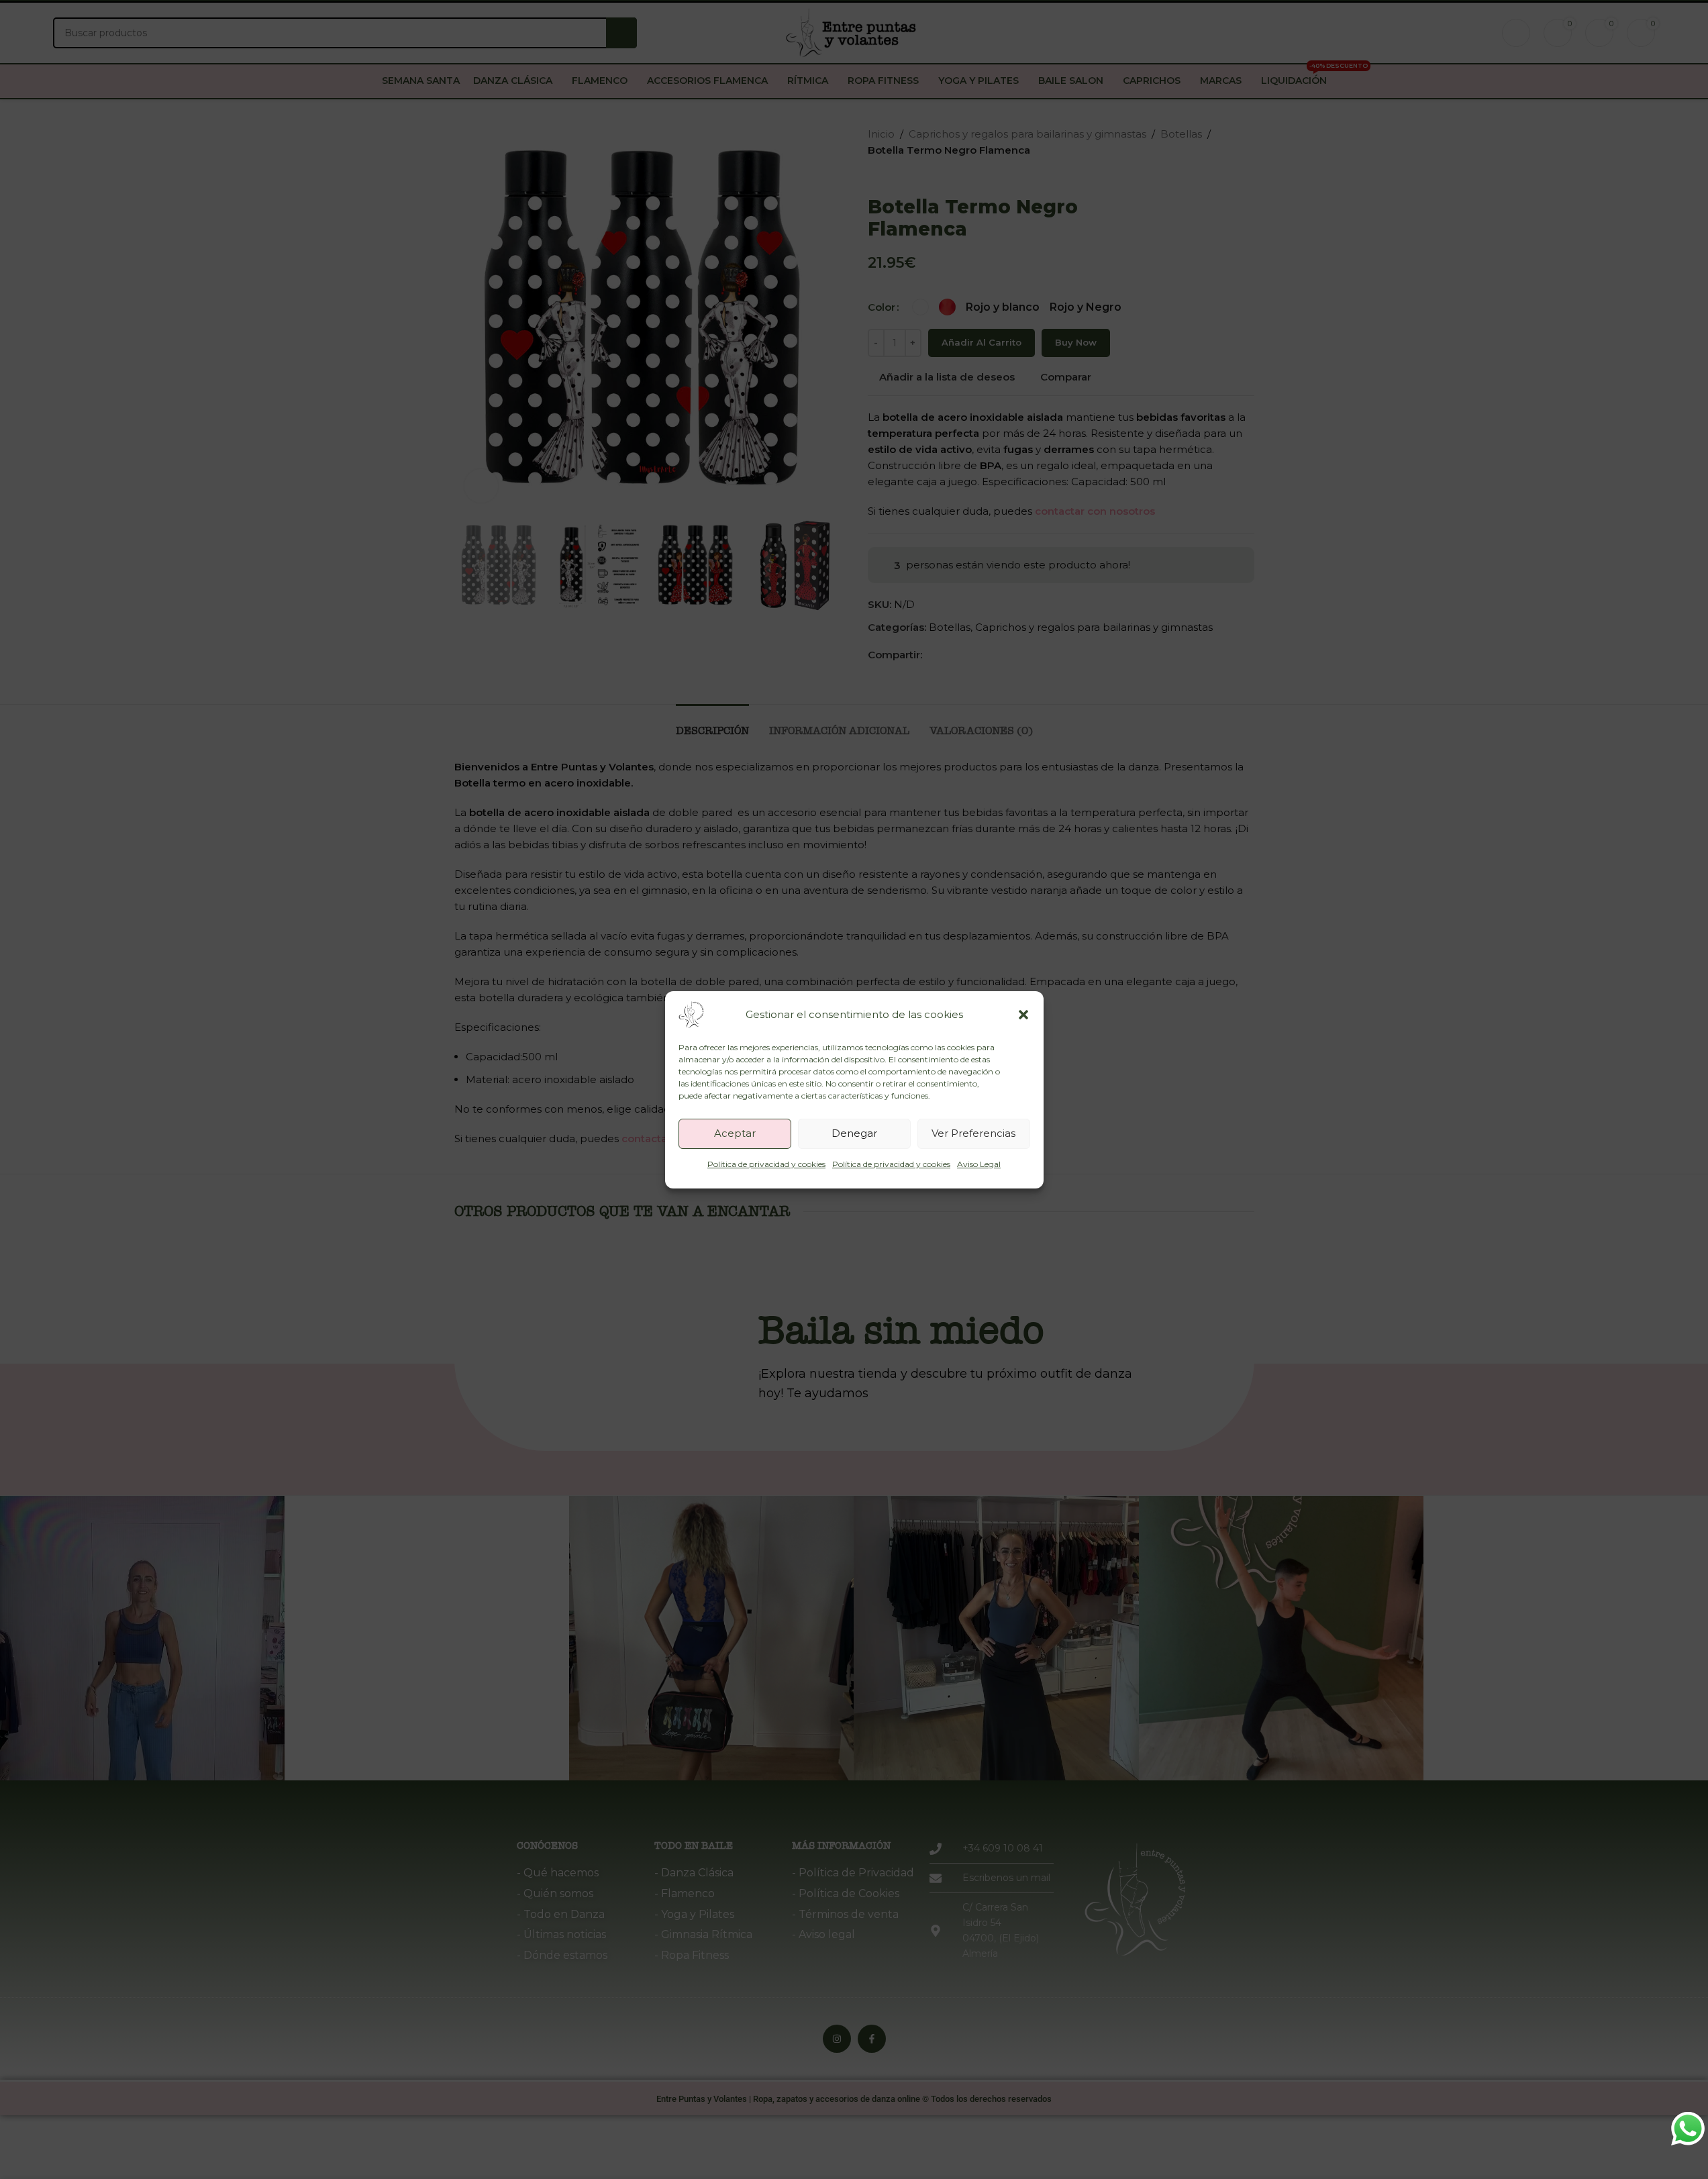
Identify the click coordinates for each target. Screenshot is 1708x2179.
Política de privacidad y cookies (766, 1164)
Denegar (854, 1133)
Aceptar (735, 1133)
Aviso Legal (979, 1164)
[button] (1023, 1015)
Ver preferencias (973, 1133)
